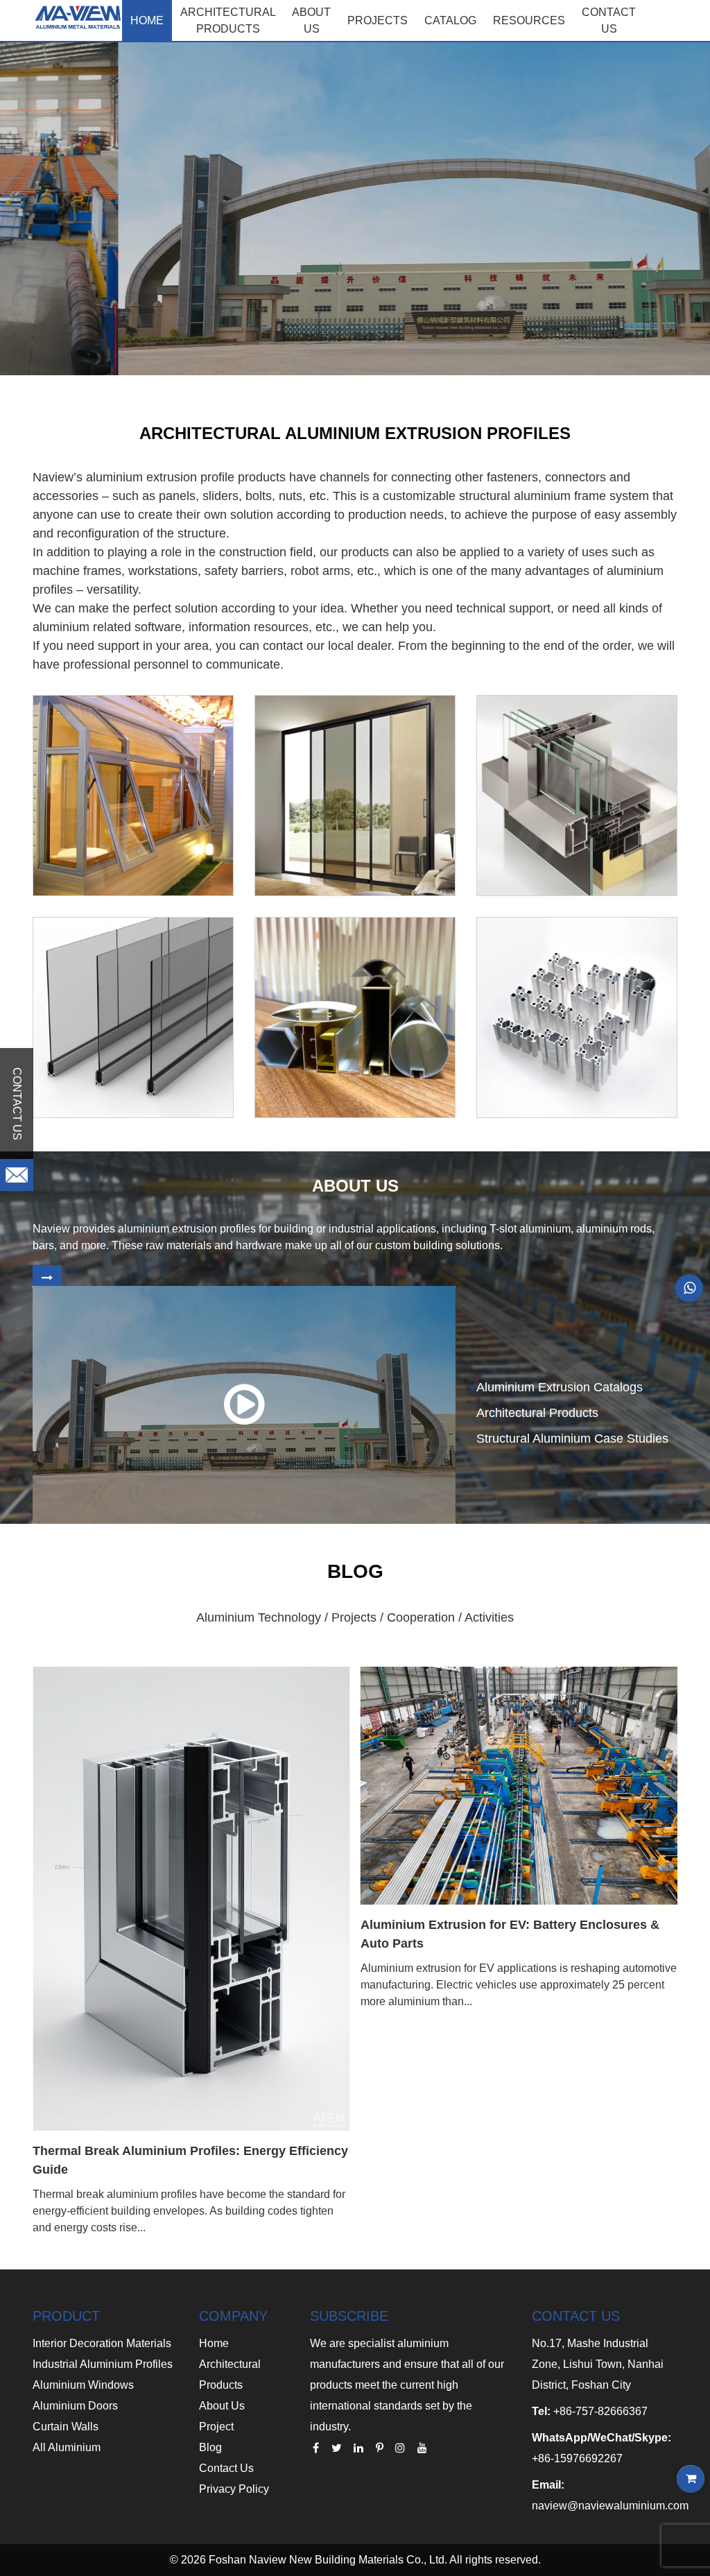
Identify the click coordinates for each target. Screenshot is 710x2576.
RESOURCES (529, 20)
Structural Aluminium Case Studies (572, 1439)
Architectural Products (228, 20)
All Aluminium (67, 2447)
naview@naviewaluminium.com (610, 2506)
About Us (222, 2406)
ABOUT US (311, 20)
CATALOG (450, 20)
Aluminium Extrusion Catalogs (560, 1387)
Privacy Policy (234, 2489)
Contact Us (226, 2468)
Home (147, 20)
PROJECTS (378, 20)
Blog (210, 2447)
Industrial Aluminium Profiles (103, 2364)
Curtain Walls (66, 2427)
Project (216, 2427)
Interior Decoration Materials (102, 2343)
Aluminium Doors (75, 2406)
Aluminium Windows (83, 2385)
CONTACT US (609, 20)
